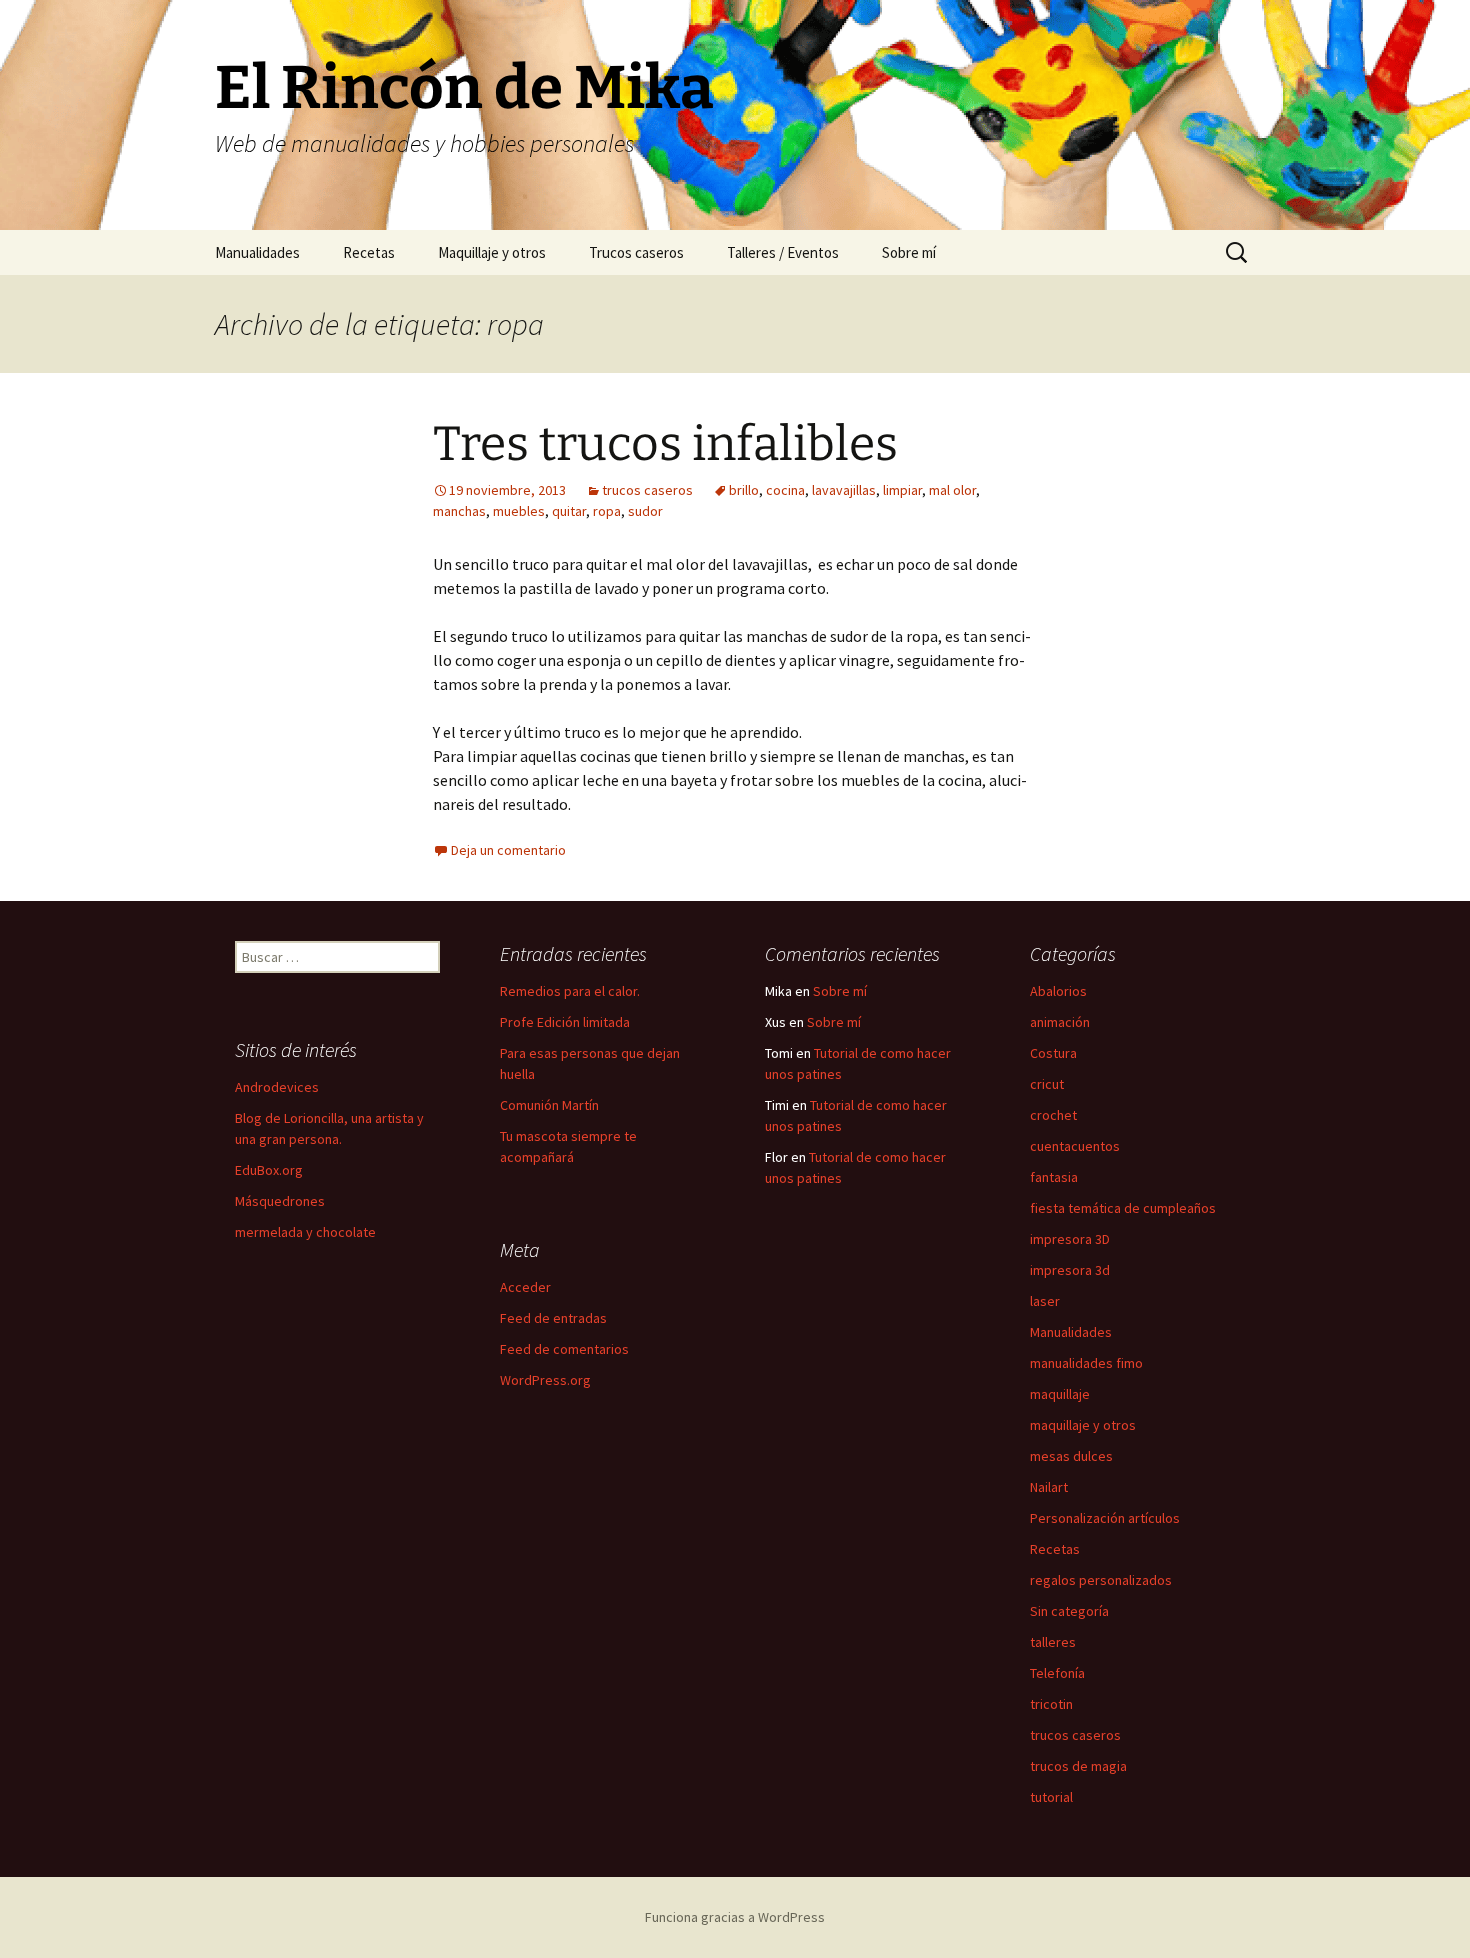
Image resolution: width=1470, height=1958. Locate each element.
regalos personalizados (1101, 1580)
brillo (744, 490)
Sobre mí (909, 252)
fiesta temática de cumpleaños (1123, 1208)
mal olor (952, 490)
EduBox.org (269, 1170)
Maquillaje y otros (492, 252)
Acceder (525, 1287)
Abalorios (1058, 991)
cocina (785, 490)
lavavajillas (844, 490)
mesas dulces (1071, 1456)
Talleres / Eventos (783, 252)
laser (1045, 1301)
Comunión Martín (549, 1105)
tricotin (1051, 1704)
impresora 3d (1070, 1270)
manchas (459, 511)
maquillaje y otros (1083, 1425)
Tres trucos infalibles (665, 444)
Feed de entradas (553, 1318)
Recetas (369, 252)
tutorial (1051, 1797)
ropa (607, 511)
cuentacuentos (1075, 1146)
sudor (645, 511)
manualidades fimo (1086, 1363)
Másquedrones (280, 1201)
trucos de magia (1078, 1766)
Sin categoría (1069, 1611)
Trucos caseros (636, 252)
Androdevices (277, 1087)
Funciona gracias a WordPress (735, 1917)
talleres (1053, 1642)
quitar (569, 511)
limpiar (902, 490)
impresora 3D (1070, 1239)
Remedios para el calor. (570, 991)
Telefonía (1057, 1673)
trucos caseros (647, 490)
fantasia (1054, 1177)
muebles (519, 511)
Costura (1053, 1053)
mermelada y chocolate (305, 1232)
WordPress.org (545, 1380)
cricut (1047, 1084)
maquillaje (1060, 1394)
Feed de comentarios (564, 1349)
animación (1060, 1022)
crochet (1053, 1115)
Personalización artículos (1105, 1518)
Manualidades (257, 252)
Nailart (1049, 1487)
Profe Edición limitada (565, 1022)
